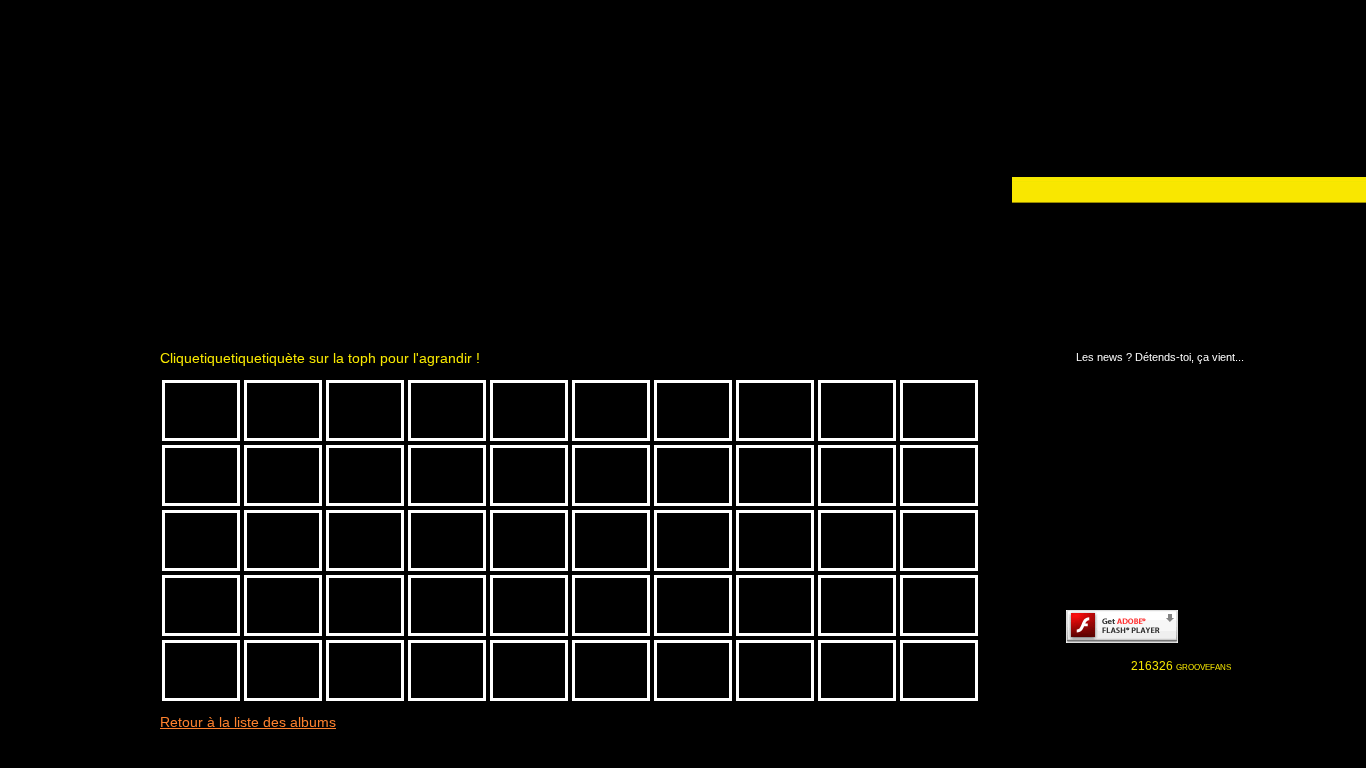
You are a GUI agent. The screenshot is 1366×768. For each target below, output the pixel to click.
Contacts (81, 538)
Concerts (81, 426)
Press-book (81, 454)
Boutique (81, 398)
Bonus (81, 482)
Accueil (81, 314)
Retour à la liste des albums (248, 722)
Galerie (81, 342)
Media (81, 370)
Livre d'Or (81, 510)
